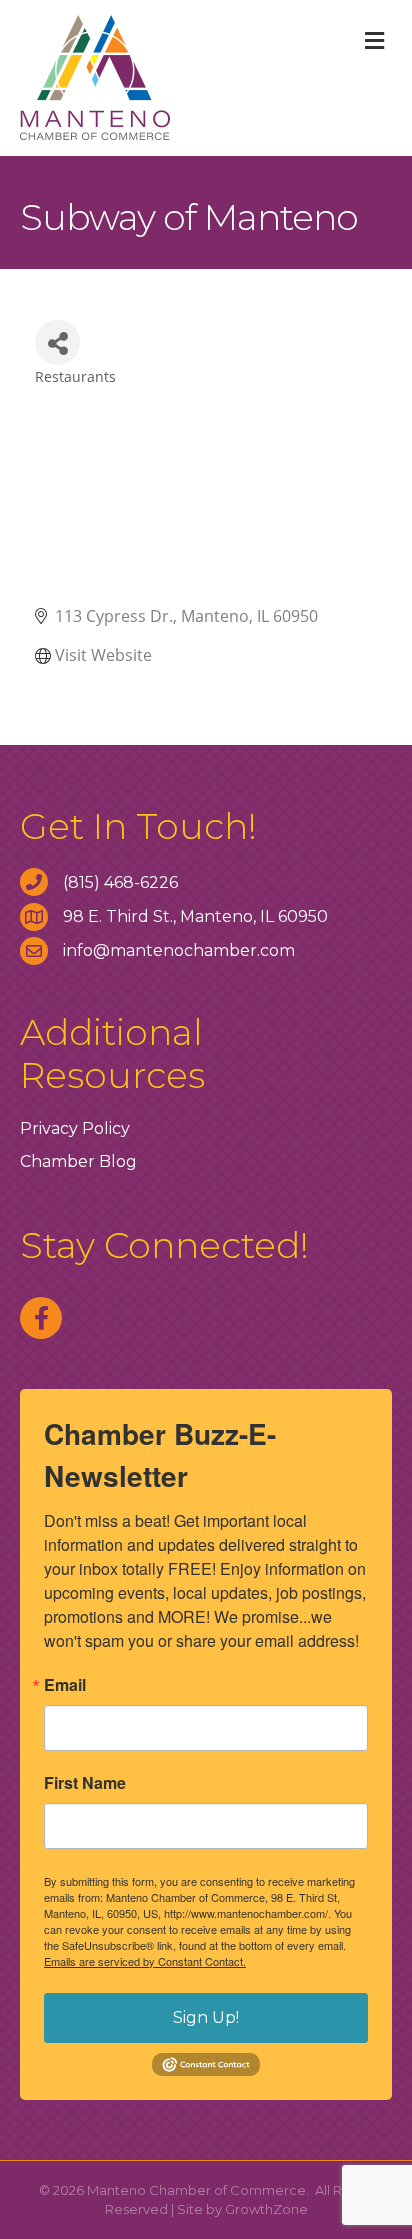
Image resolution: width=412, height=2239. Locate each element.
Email (65, 1685)
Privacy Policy (75, 1128)
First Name (85, 1783)
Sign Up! (206, 2017)
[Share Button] (57, 342)
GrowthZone (266, 2209)
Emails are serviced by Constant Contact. (145, 1961)
